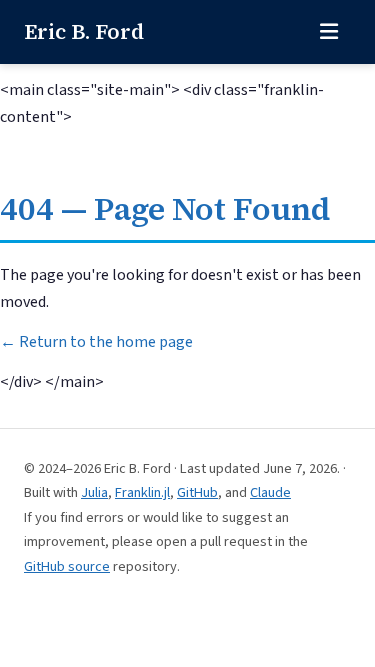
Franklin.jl (142, 492)
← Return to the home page (96, 342)
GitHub (197, 492)
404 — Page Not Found (165, 209)
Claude (270, 492)
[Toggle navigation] (329, 32)
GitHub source (67, 566)
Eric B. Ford (84, 31)
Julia (94, 492)
